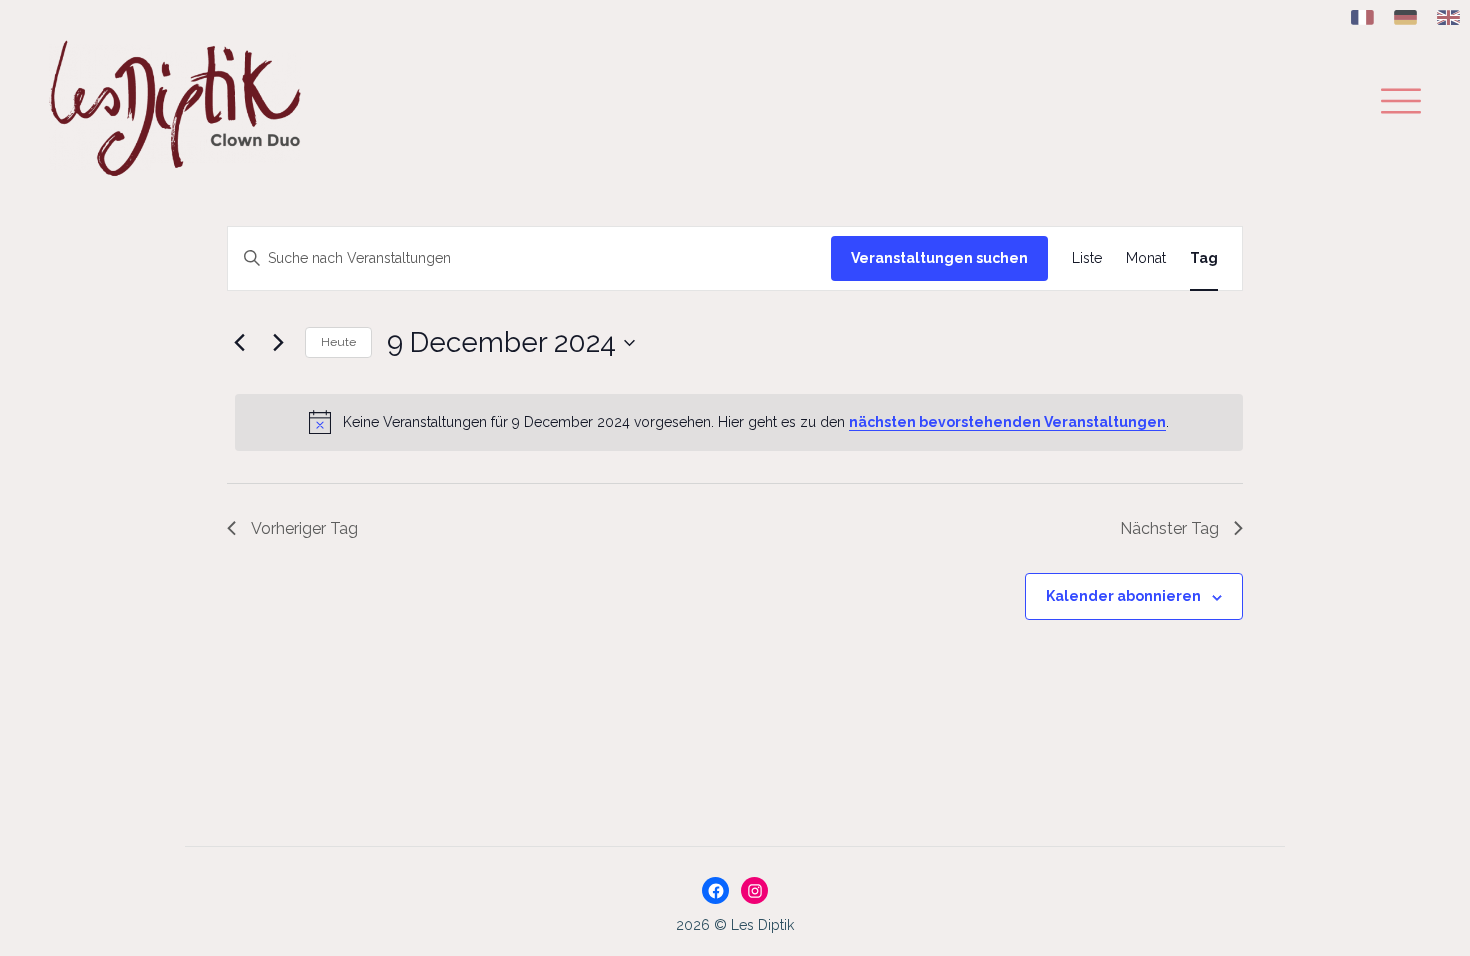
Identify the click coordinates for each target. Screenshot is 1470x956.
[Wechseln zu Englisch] (1448, 18)
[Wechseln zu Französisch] (1362, 18)
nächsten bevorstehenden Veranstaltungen (1007, 422)
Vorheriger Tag (304, 528)
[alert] (739, 422)
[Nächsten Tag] (278, 343)
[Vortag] (239, 343)
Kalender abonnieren (1123, 596)
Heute (338, 342)
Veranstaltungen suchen (939, 258)
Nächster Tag (1169, 528)
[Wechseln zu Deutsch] (1405, 18)
